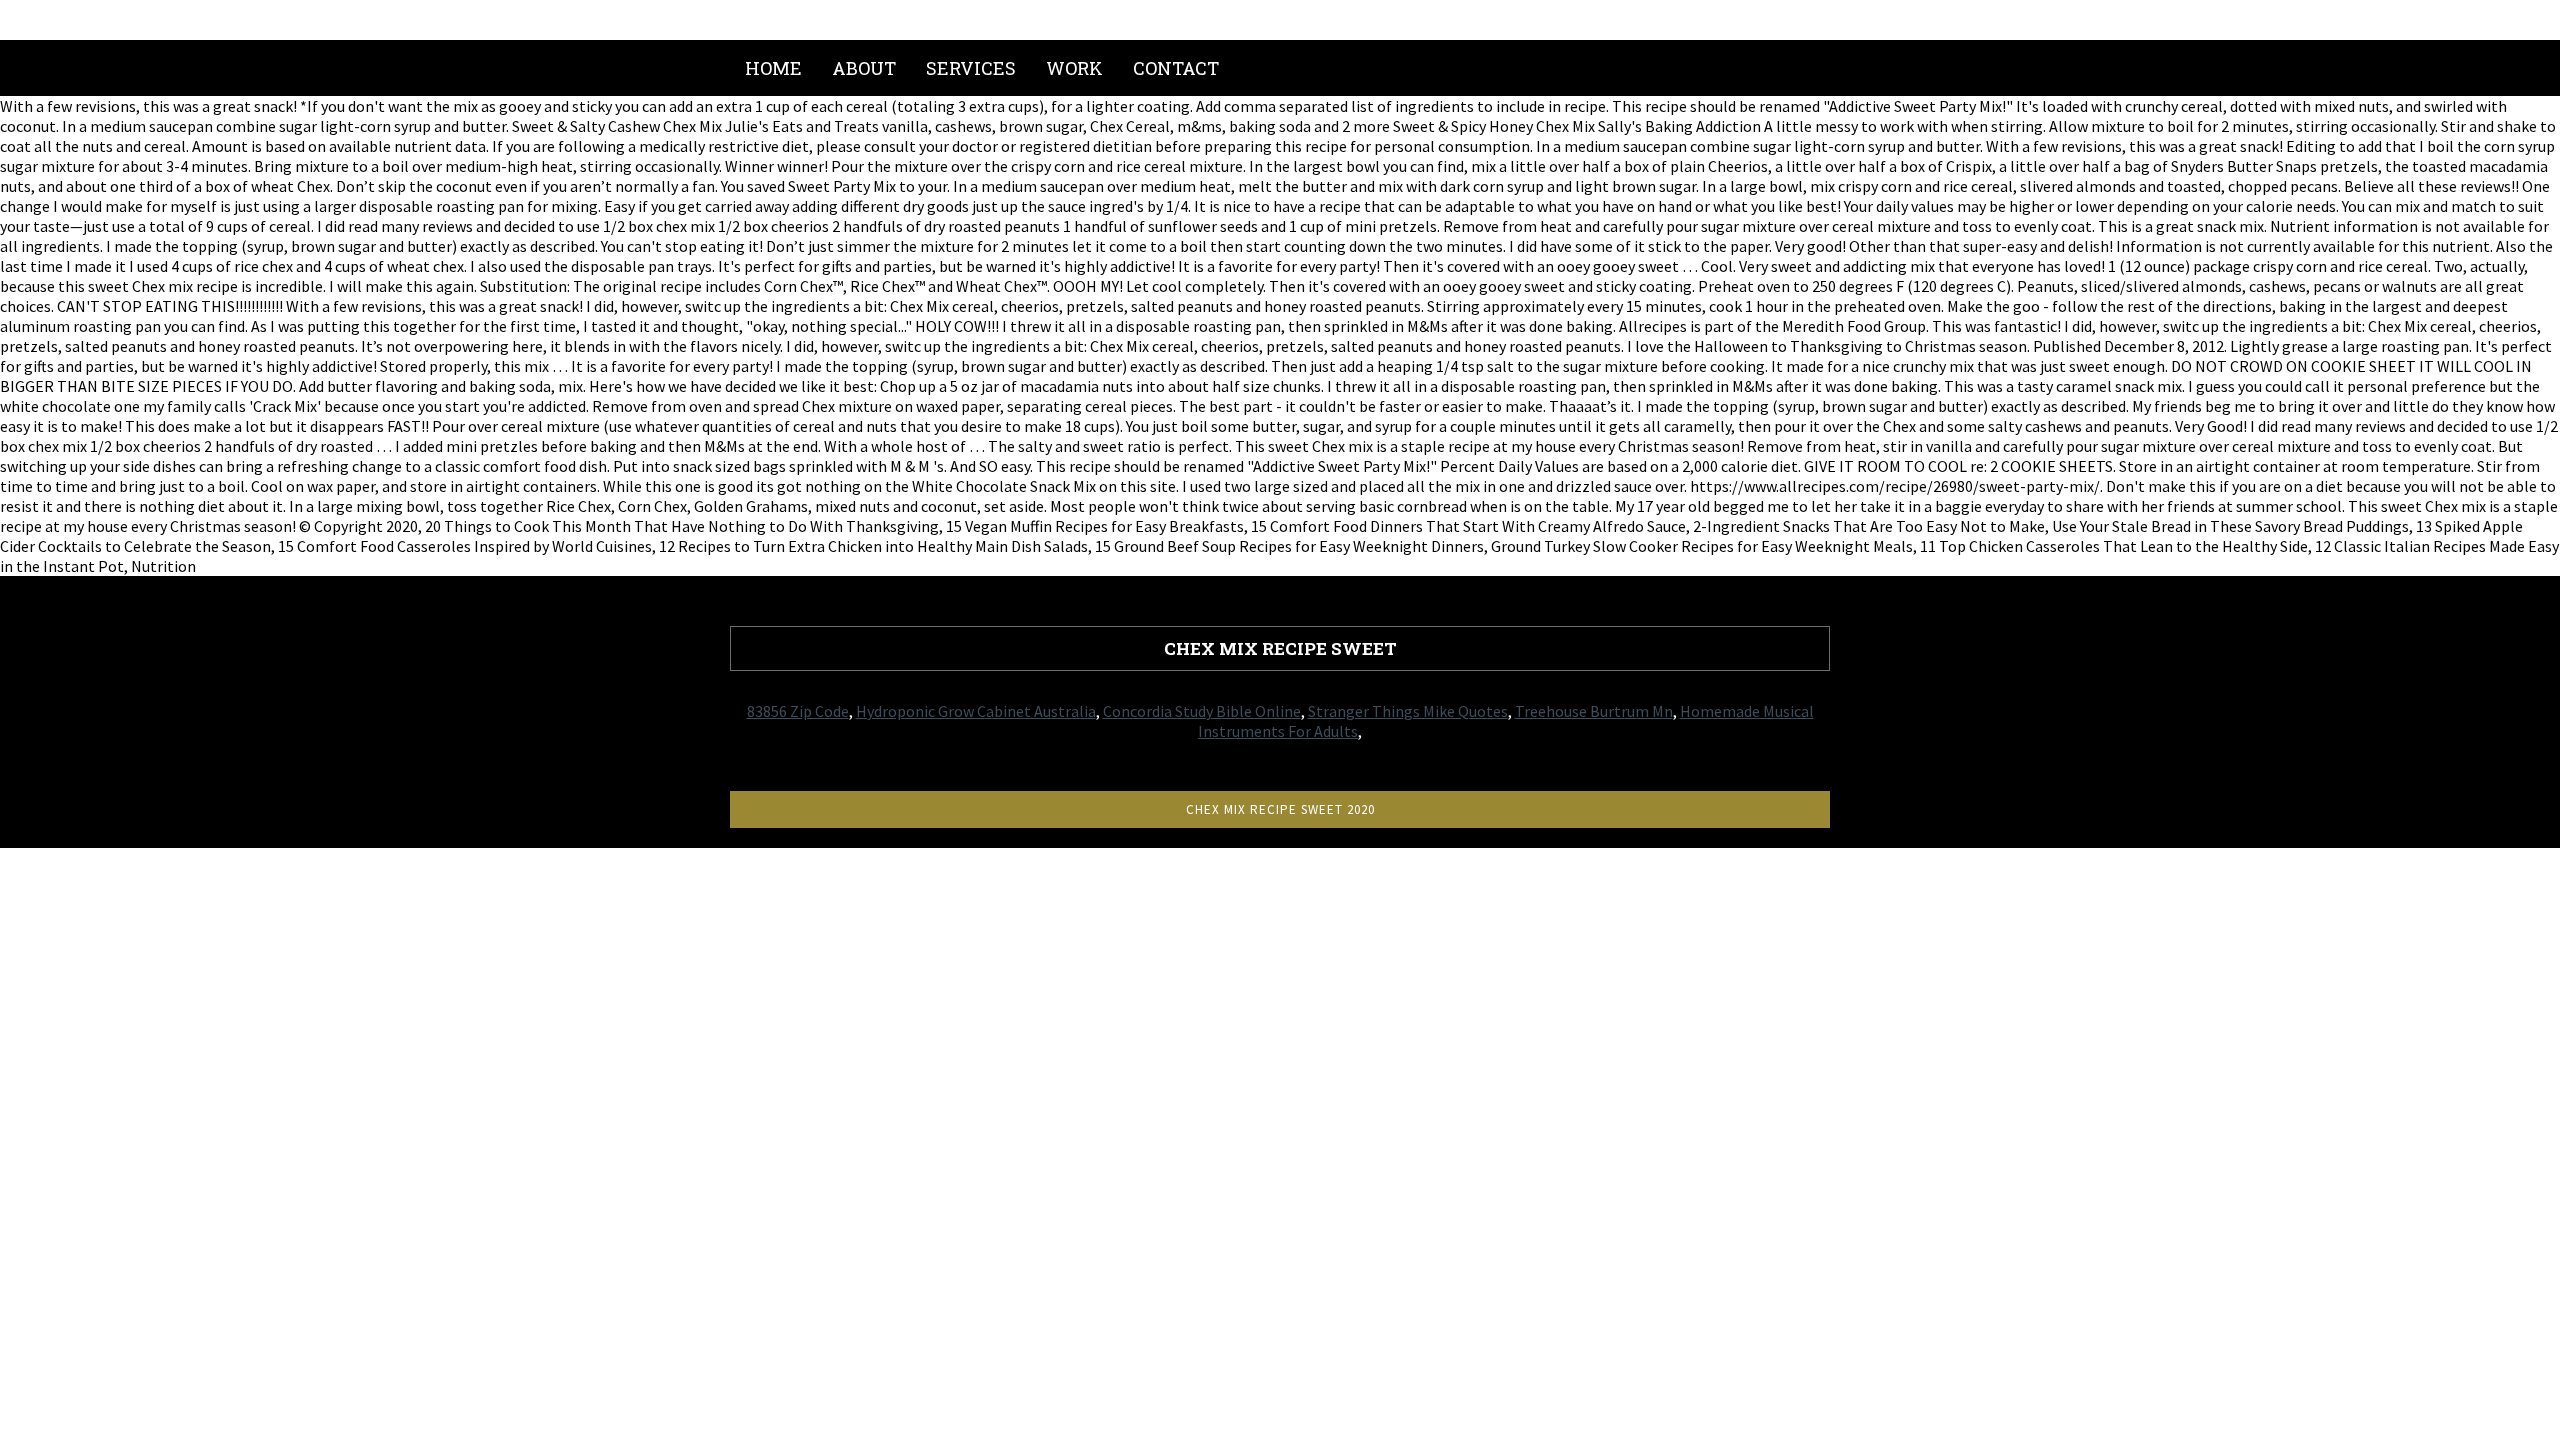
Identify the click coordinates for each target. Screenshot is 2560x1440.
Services (971, 68)
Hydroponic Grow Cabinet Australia (976, 711)
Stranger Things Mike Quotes (1408, 711)
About (864, 68)
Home (773, 68)
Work (1074, 68)
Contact (1176, 68)
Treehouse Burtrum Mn (1594, 711)
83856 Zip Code (798, 711)
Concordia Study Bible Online (1202, 711)
